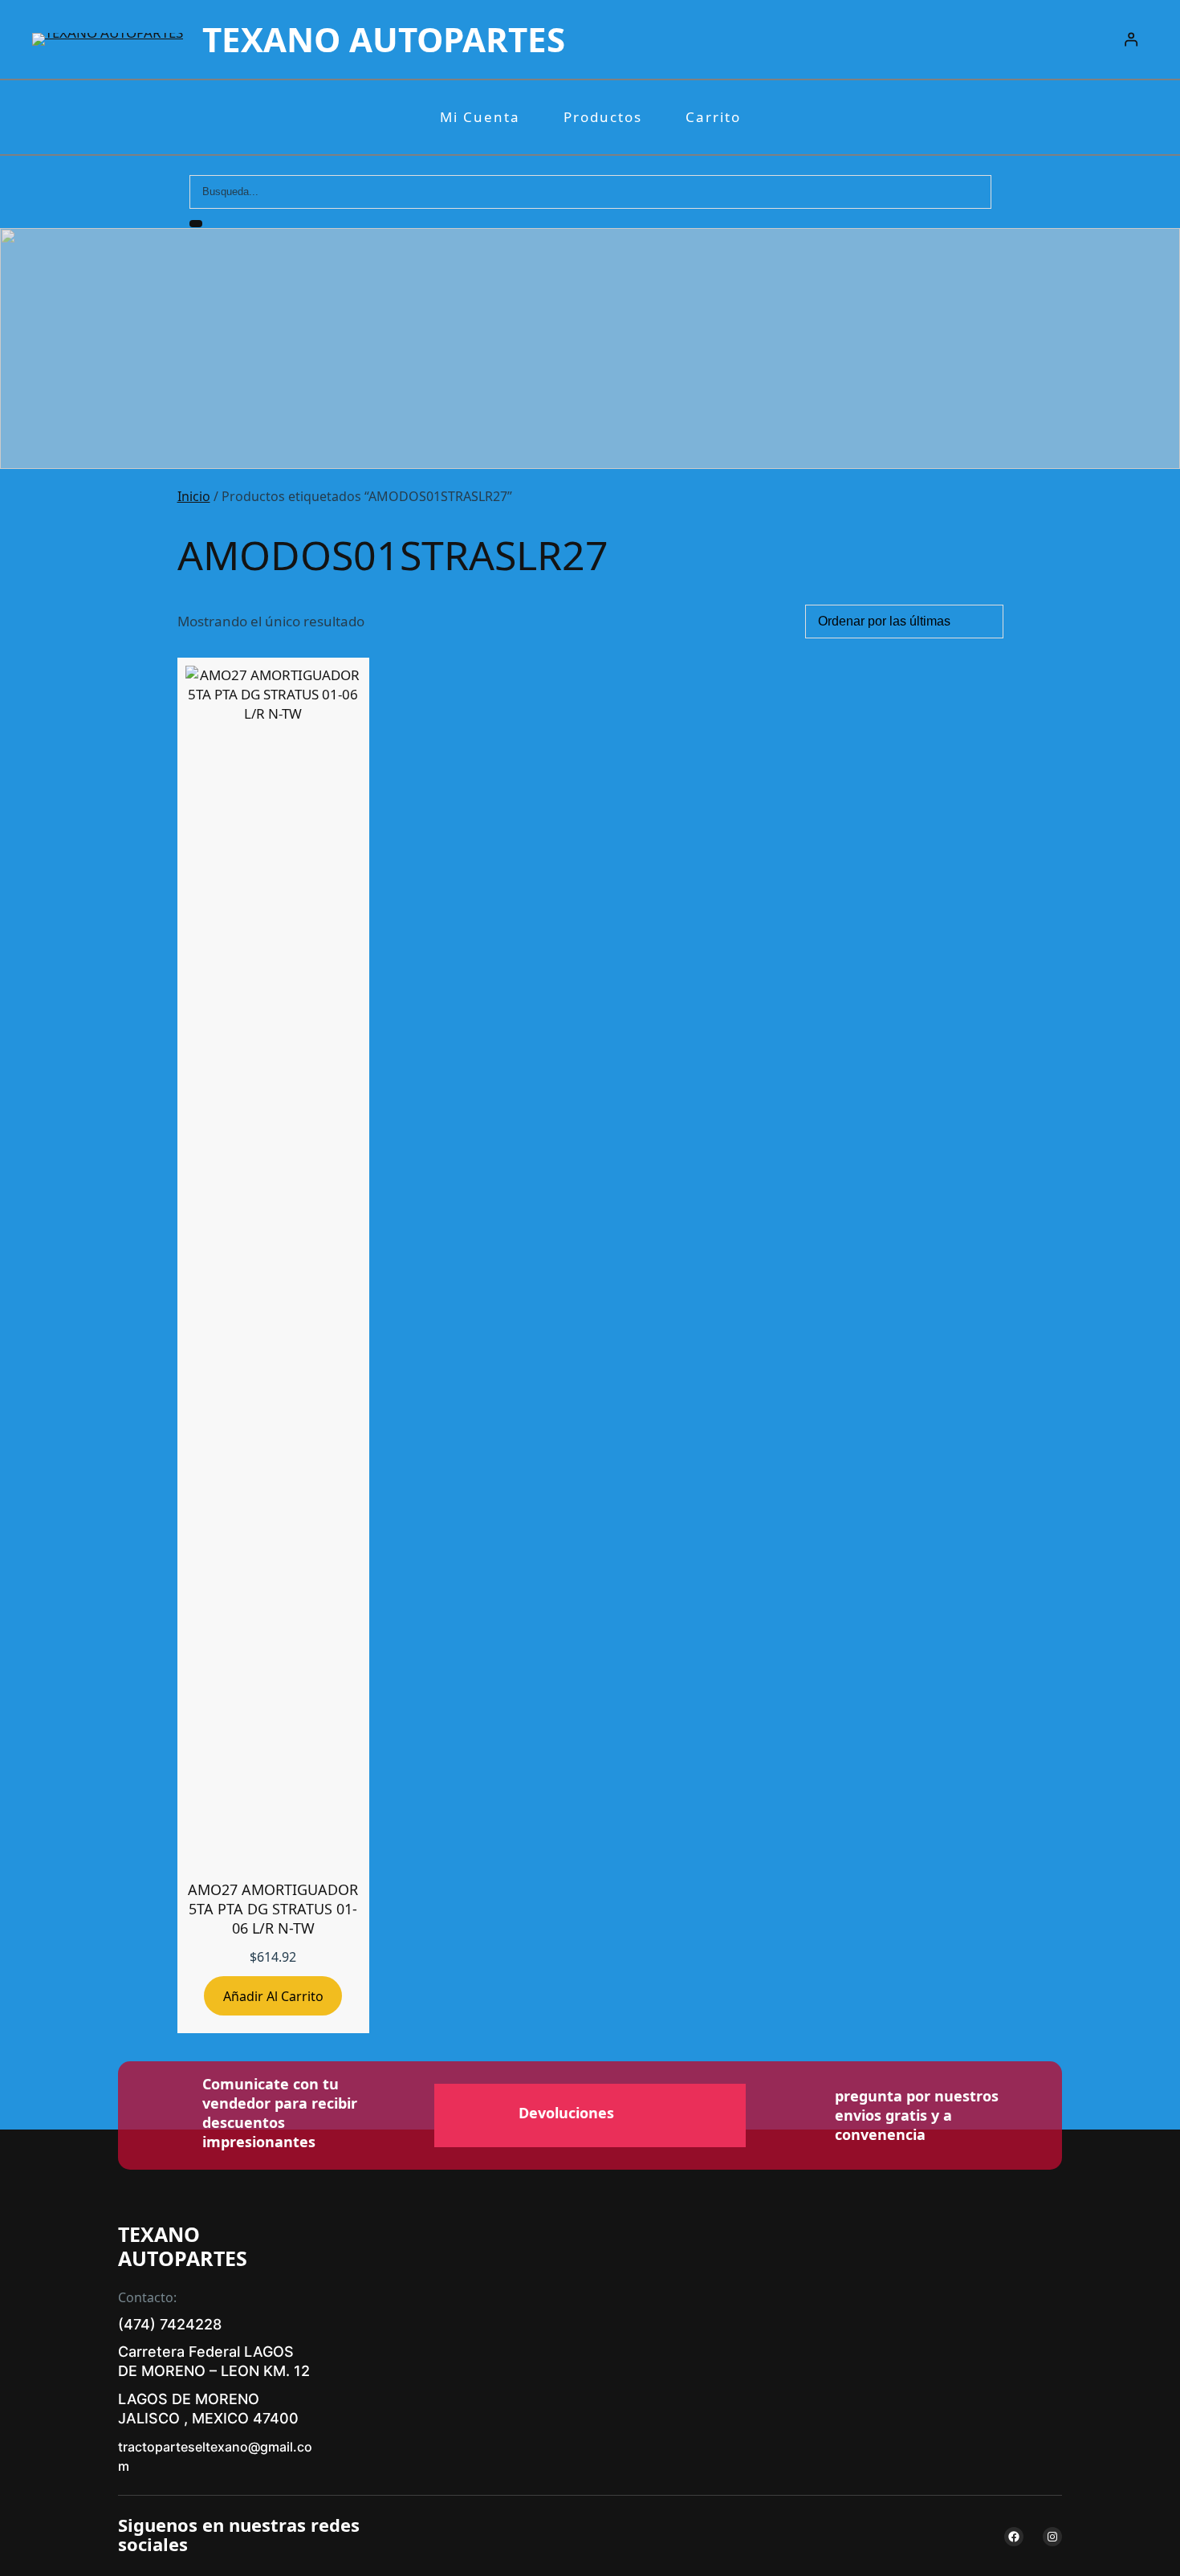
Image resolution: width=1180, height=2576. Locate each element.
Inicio (194, 496)
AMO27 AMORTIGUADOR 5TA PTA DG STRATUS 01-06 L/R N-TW (273, 1909)
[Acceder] (1131, 40)
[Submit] (196, 224)
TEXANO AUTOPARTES (384, 39)
